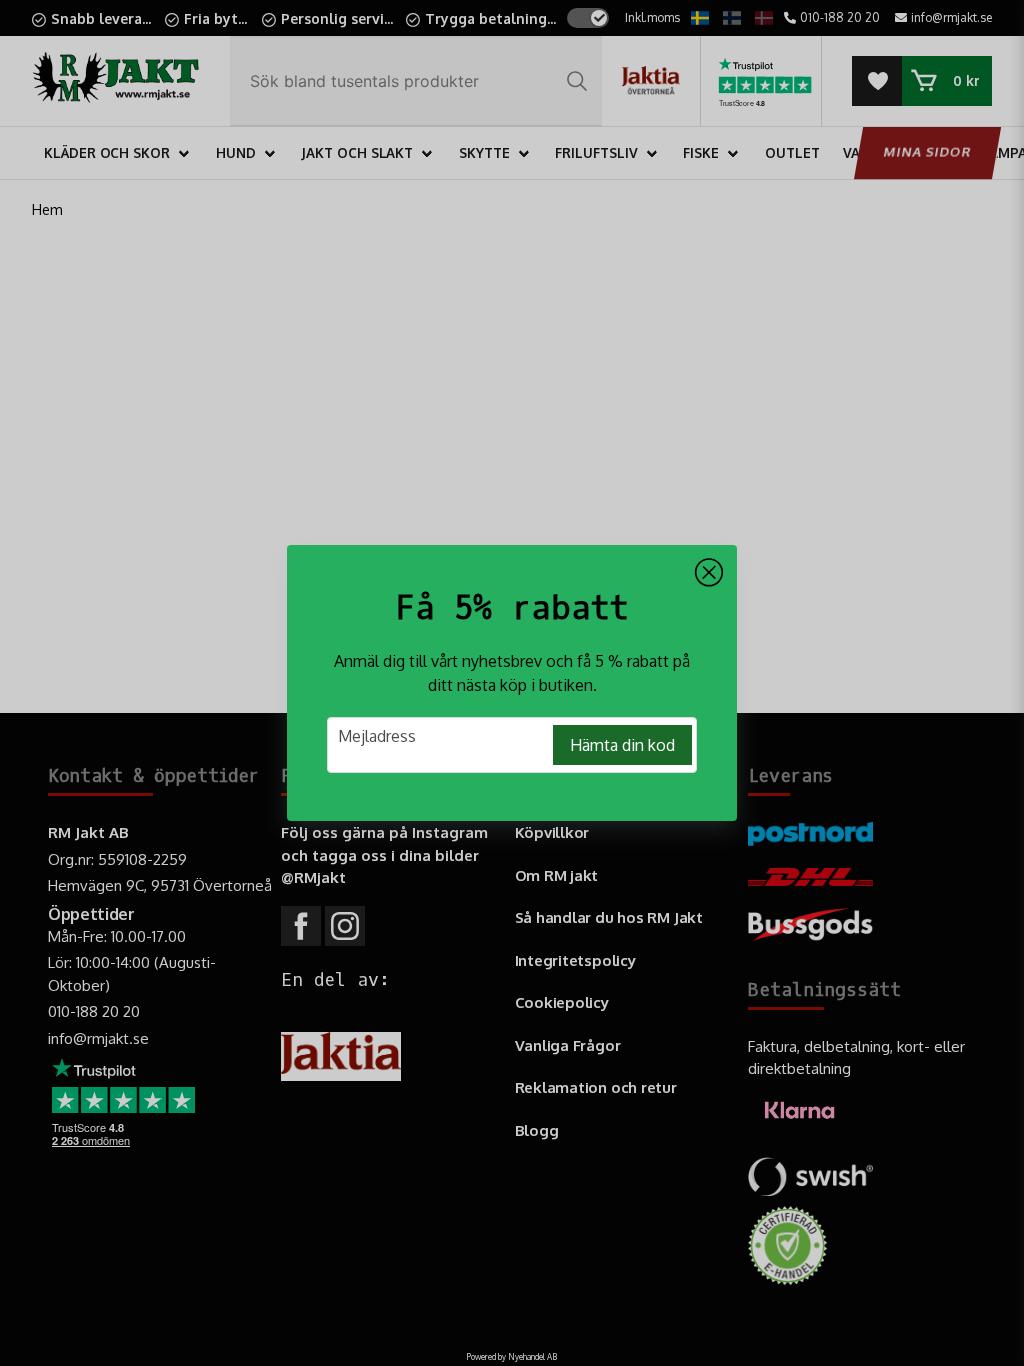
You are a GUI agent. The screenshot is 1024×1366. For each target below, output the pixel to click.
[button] (709, 573)
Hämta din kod (622, 745)
